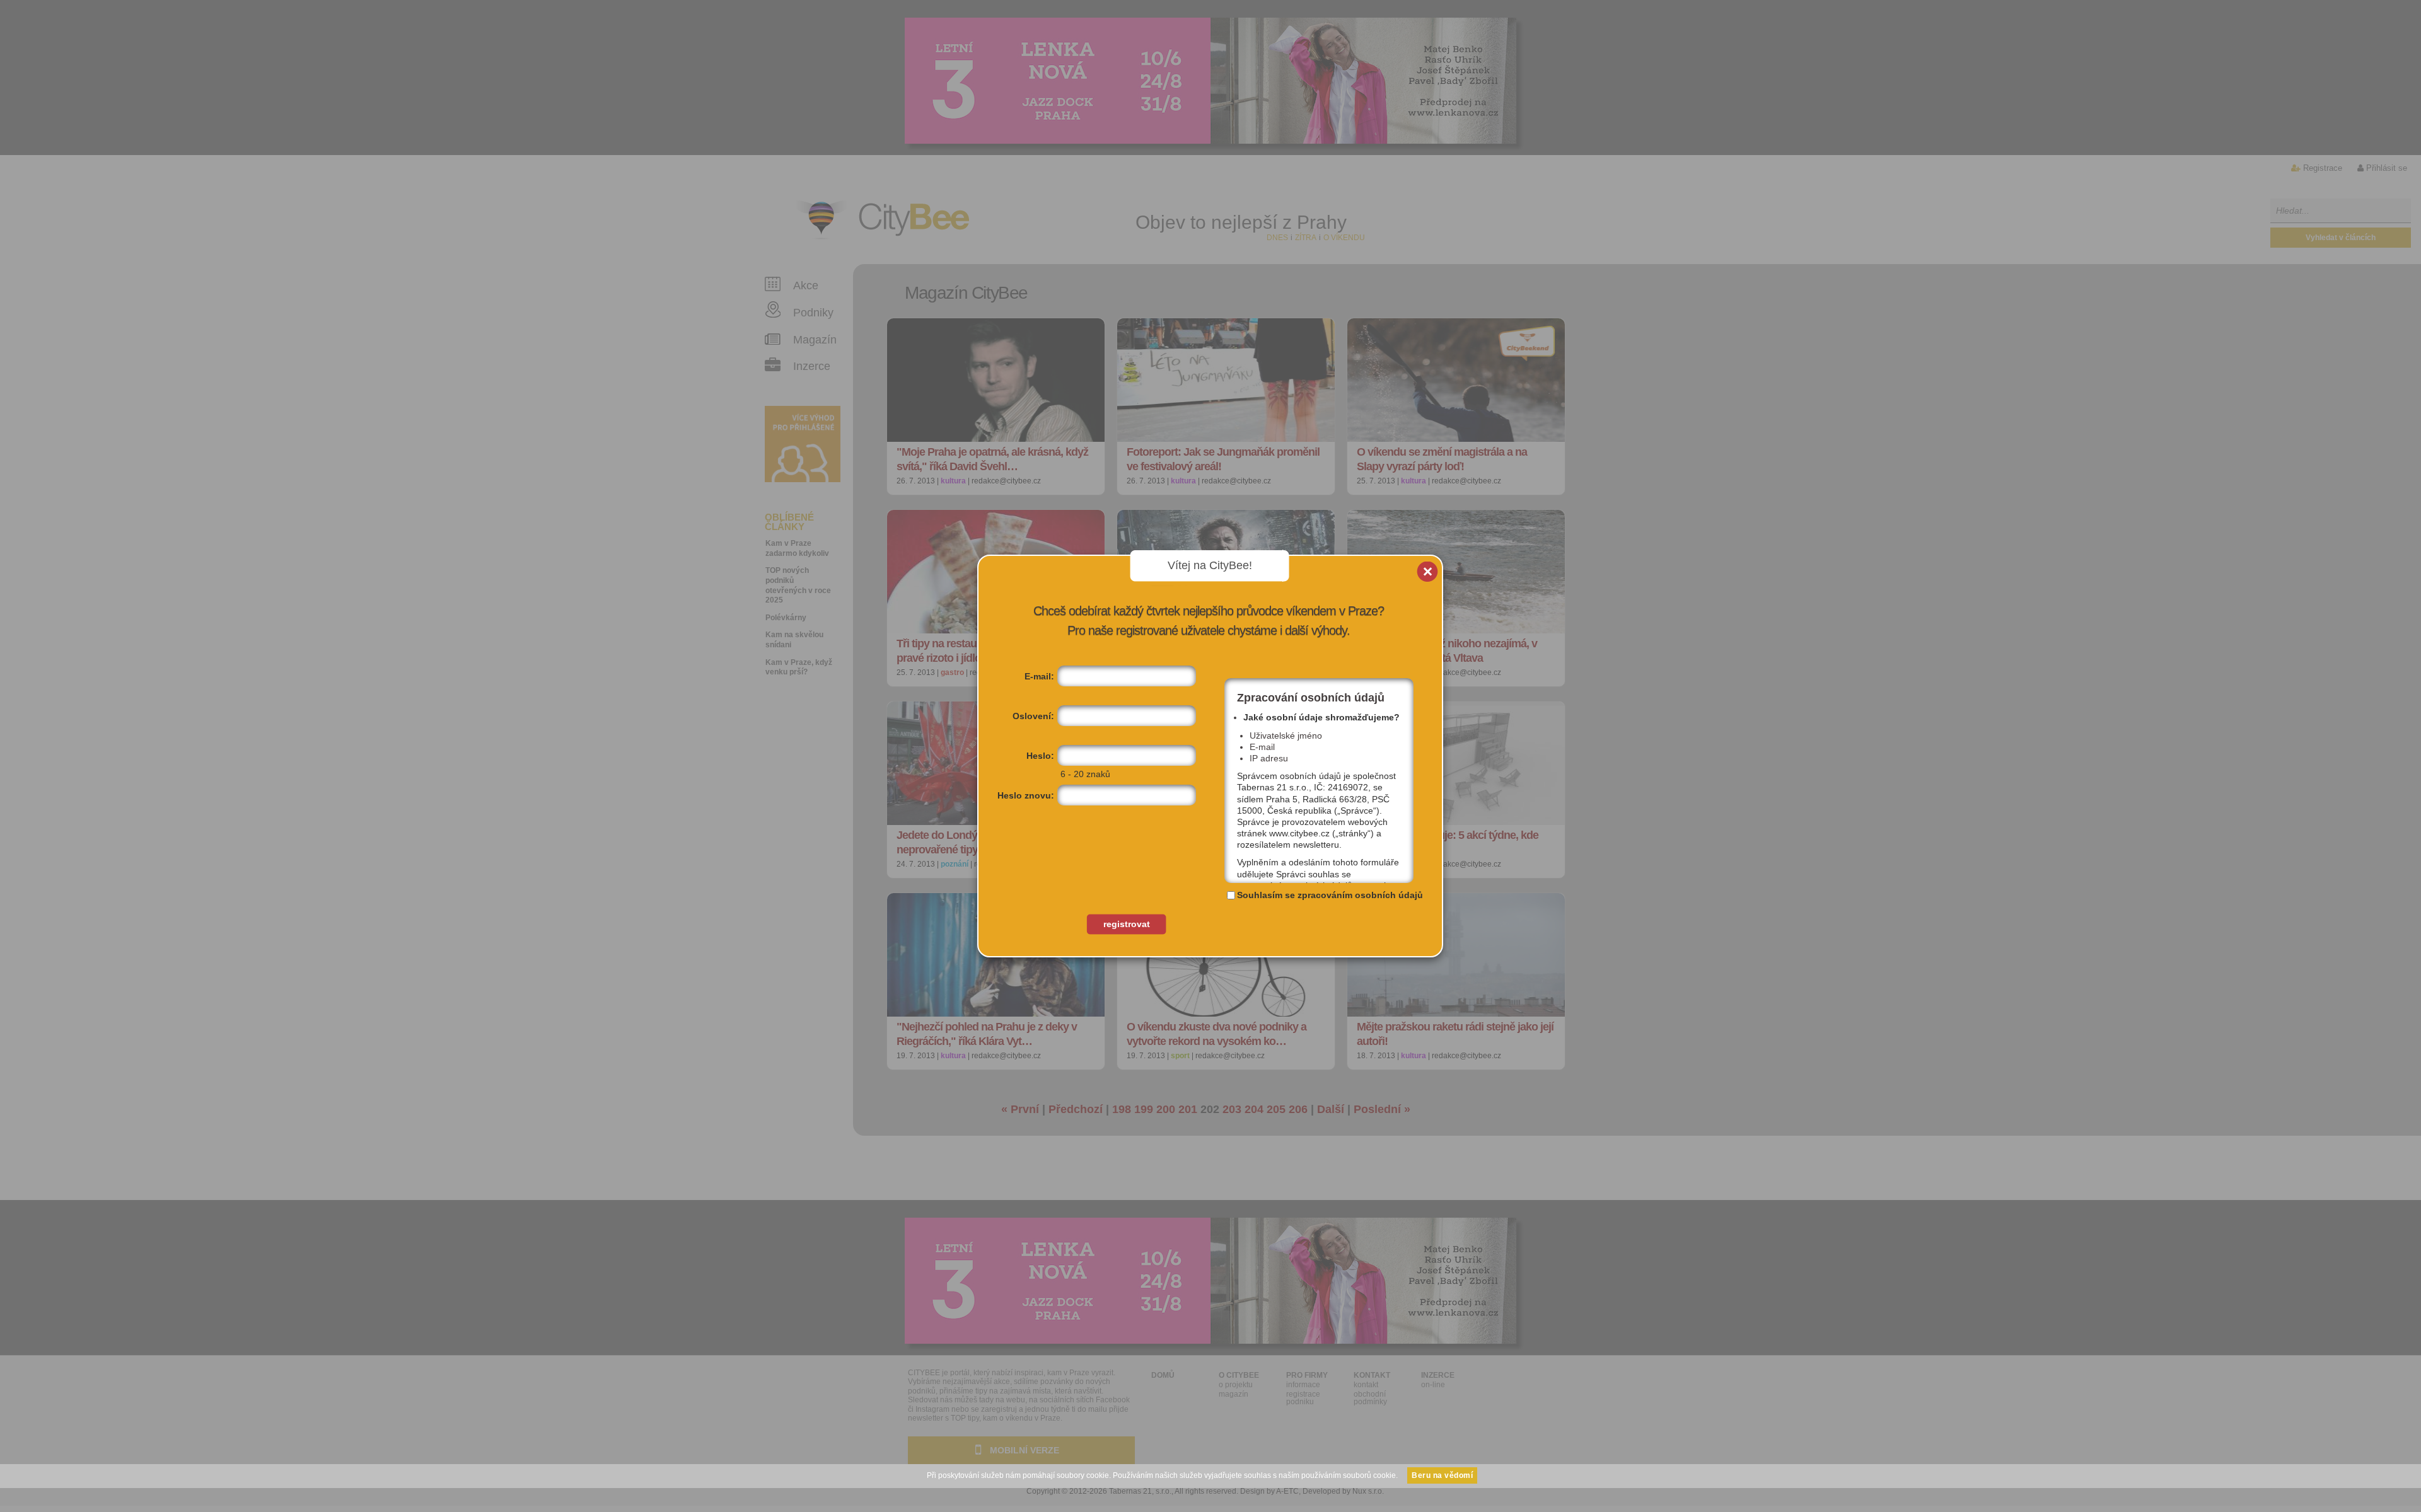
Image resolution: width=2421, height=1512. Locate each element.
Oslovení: (1033, 716)
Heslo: (1040, 756)
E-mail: (1039, 676)
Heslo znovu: (1026, 795)
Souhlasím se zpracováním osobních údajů (1330, 895)
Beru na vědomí (1442, 1475)
